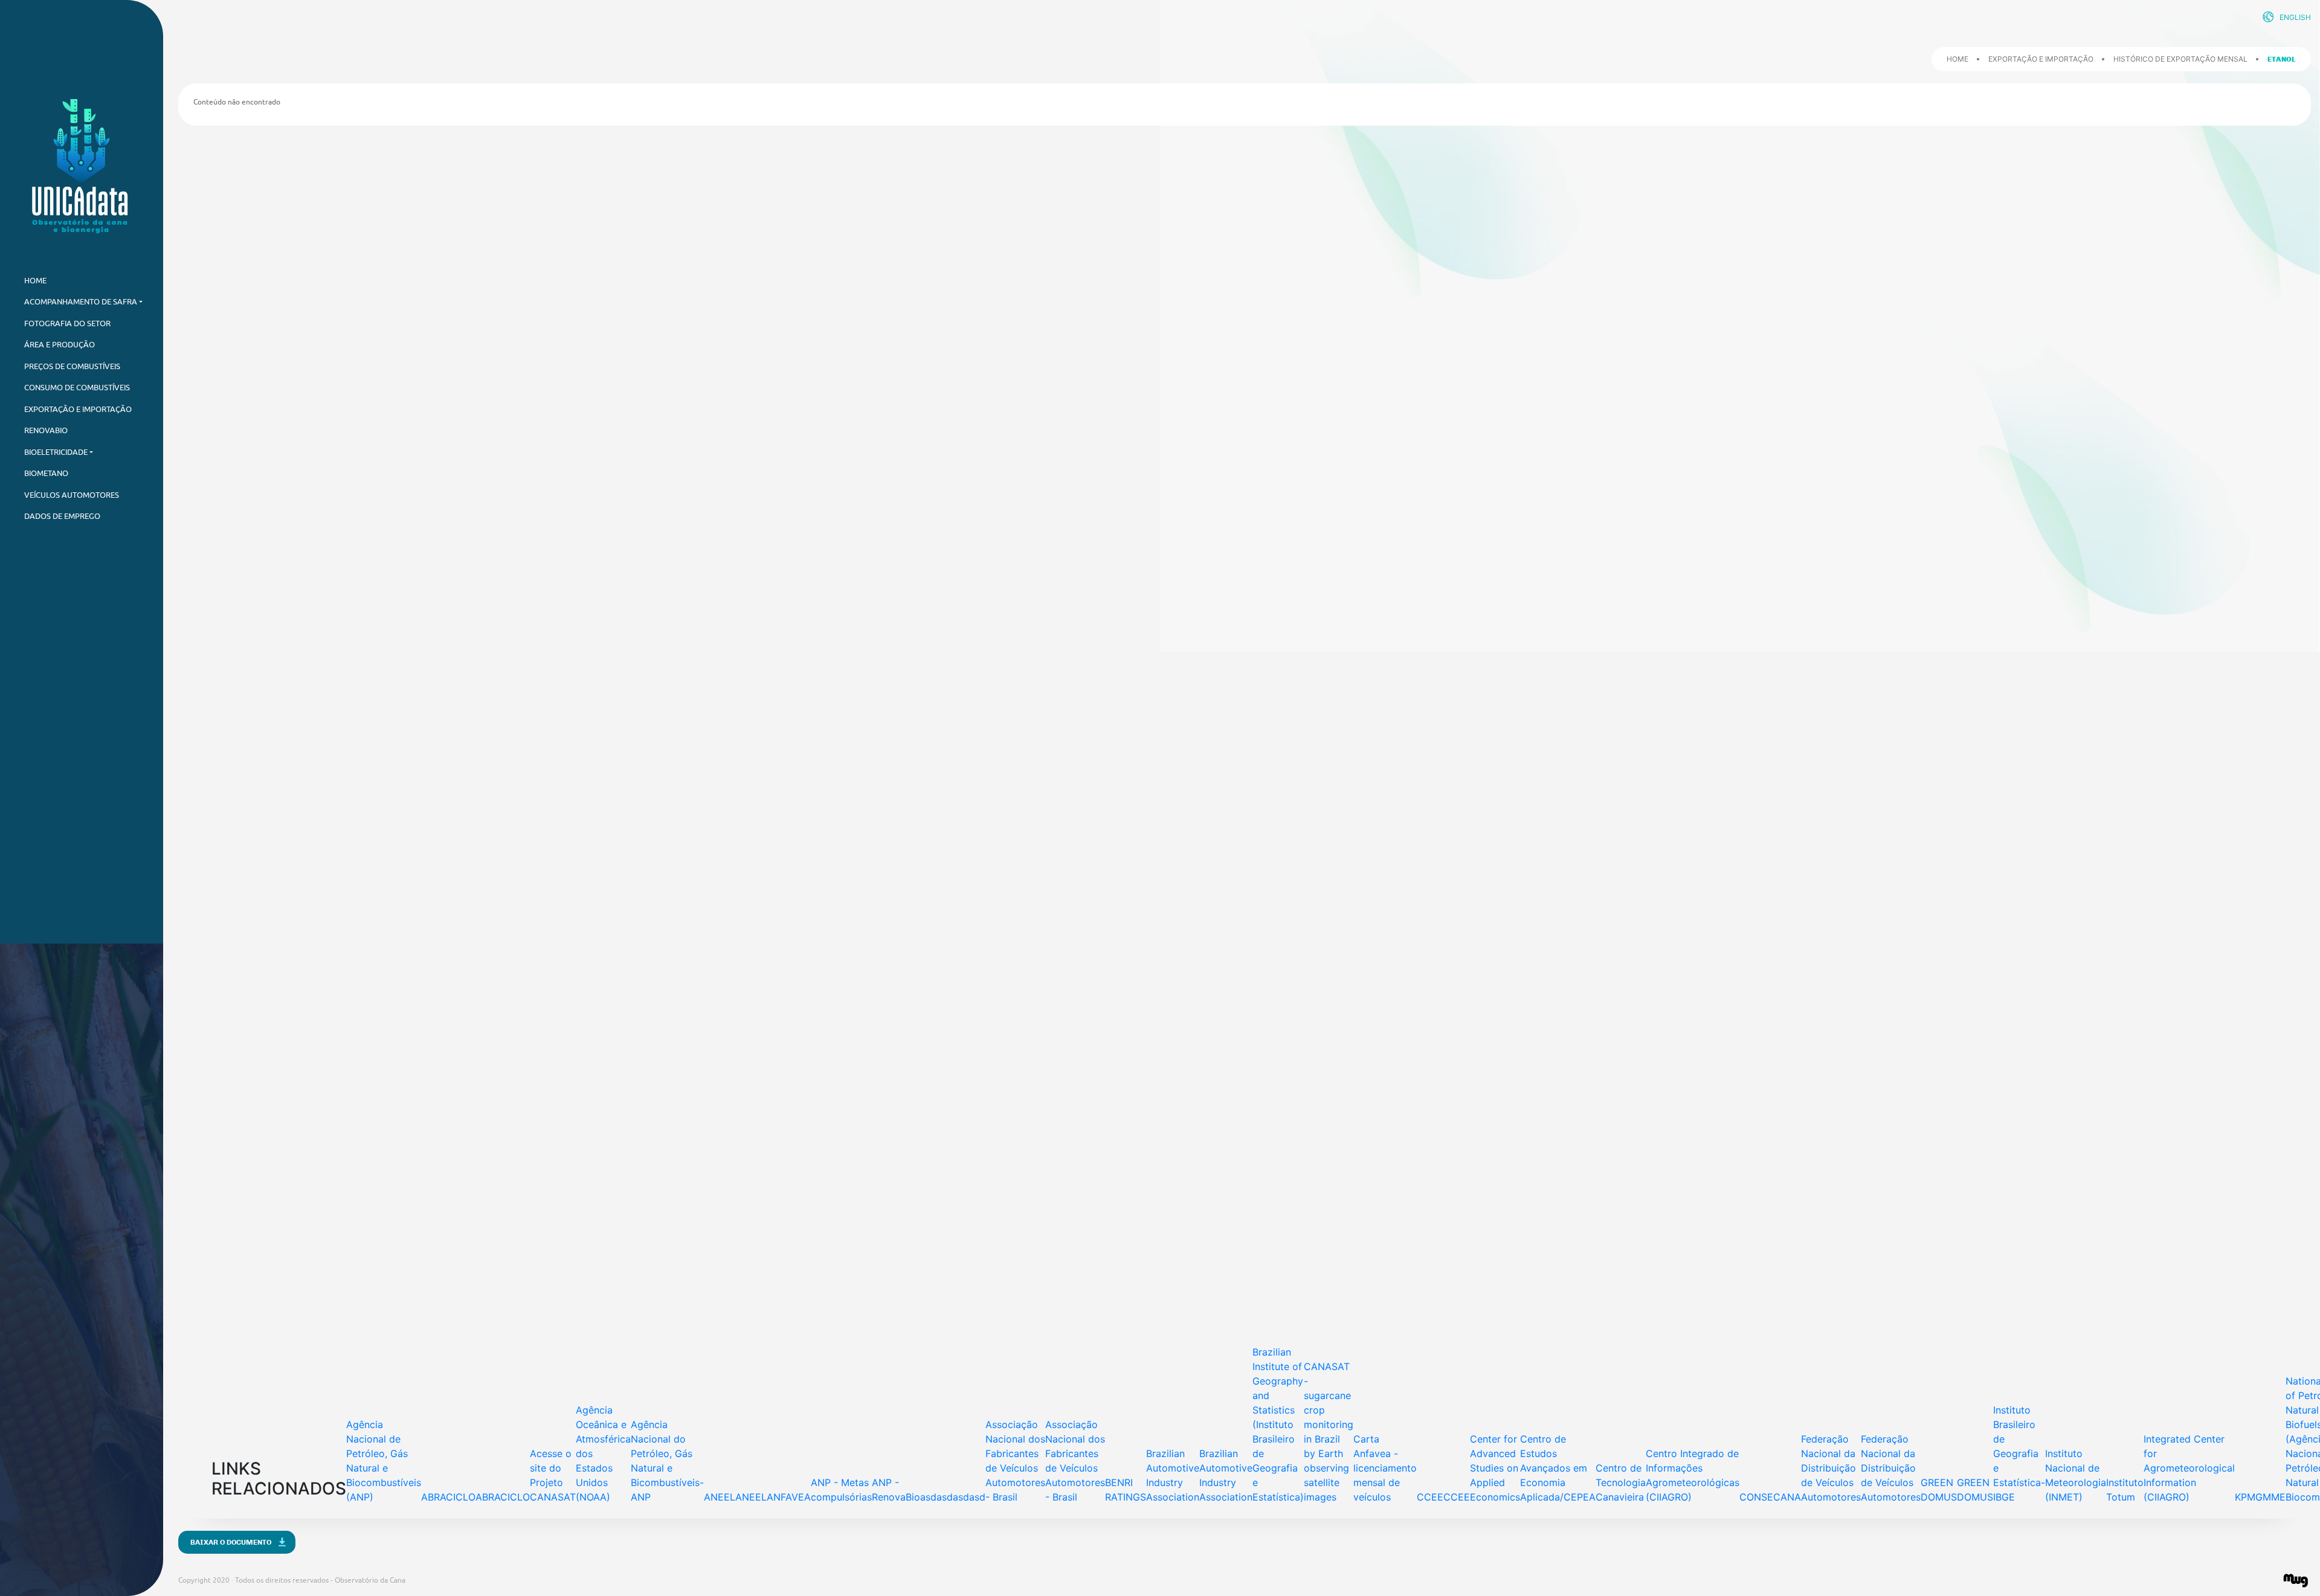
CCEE (1430, 1497)
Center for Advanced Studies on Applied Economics (1495, 1468)
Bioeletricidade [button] (56, 452)
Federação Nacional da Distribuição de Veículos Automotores (1831, 1468)
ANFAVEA (789, 1497)
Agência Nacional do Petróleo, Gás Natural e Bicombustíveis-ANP (667, 1461)
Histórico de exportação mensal (2180, 59)
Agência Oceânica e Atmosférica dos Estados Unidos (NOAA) (603, 1453)
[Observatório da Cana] (82, 166)
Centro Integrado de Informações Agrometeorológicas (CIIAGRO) (1693, 1475)
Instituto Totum (2125, 1490)
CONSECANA (1770, 1497)
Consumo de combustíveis (77, 388)
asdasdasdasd (953, 1497)
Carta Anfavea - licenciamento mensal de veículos (1385, 1468)
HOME (35, 281)
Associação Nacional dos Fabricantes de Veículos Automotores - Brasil (1015, 1461)
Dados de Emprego (62, 516)
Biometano (46, 473)
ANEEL (720, 1497)
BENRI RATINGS (1126, 1490)
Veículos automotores (72, 495)
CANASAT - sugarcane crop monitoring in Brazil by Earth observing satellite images (1329, 1432)
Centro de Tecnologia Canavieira (1621, 1482)
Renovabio (46, 430)
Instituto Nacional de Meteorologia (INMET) (2076, 1475)
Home (1957, 59)
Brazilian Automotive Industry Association (1173, 1475)
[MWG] (2296, 1581)
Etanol (2282, 59)
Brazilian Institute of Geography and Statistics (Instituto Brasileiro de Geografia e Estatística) (1278, 1424)
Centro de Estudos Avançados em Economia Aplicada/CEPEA (1558, 1468)
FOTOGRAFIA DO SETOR (67, 323)
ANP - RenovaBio (896, 1490)
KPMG (2249, 1497)
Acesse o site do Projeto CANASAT (553, 1475)
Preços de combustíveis (72, 366)
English (2295, 17)
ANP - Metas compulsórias (841, 1490)
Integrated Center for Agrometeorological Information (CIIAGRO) (2189, 1468)
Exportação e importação (78, 409)
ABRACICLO (448, 1497)
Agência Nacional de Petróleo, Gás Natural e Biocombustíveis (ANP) (384, 1461)
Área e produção (60, 345)
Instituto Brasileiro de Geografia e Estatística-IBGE (2019, 1453)
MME (2274, 1497)
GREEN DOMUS (1939, 1490)
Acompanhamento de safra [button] (81, 302)
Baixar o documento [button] (231, 1542)
